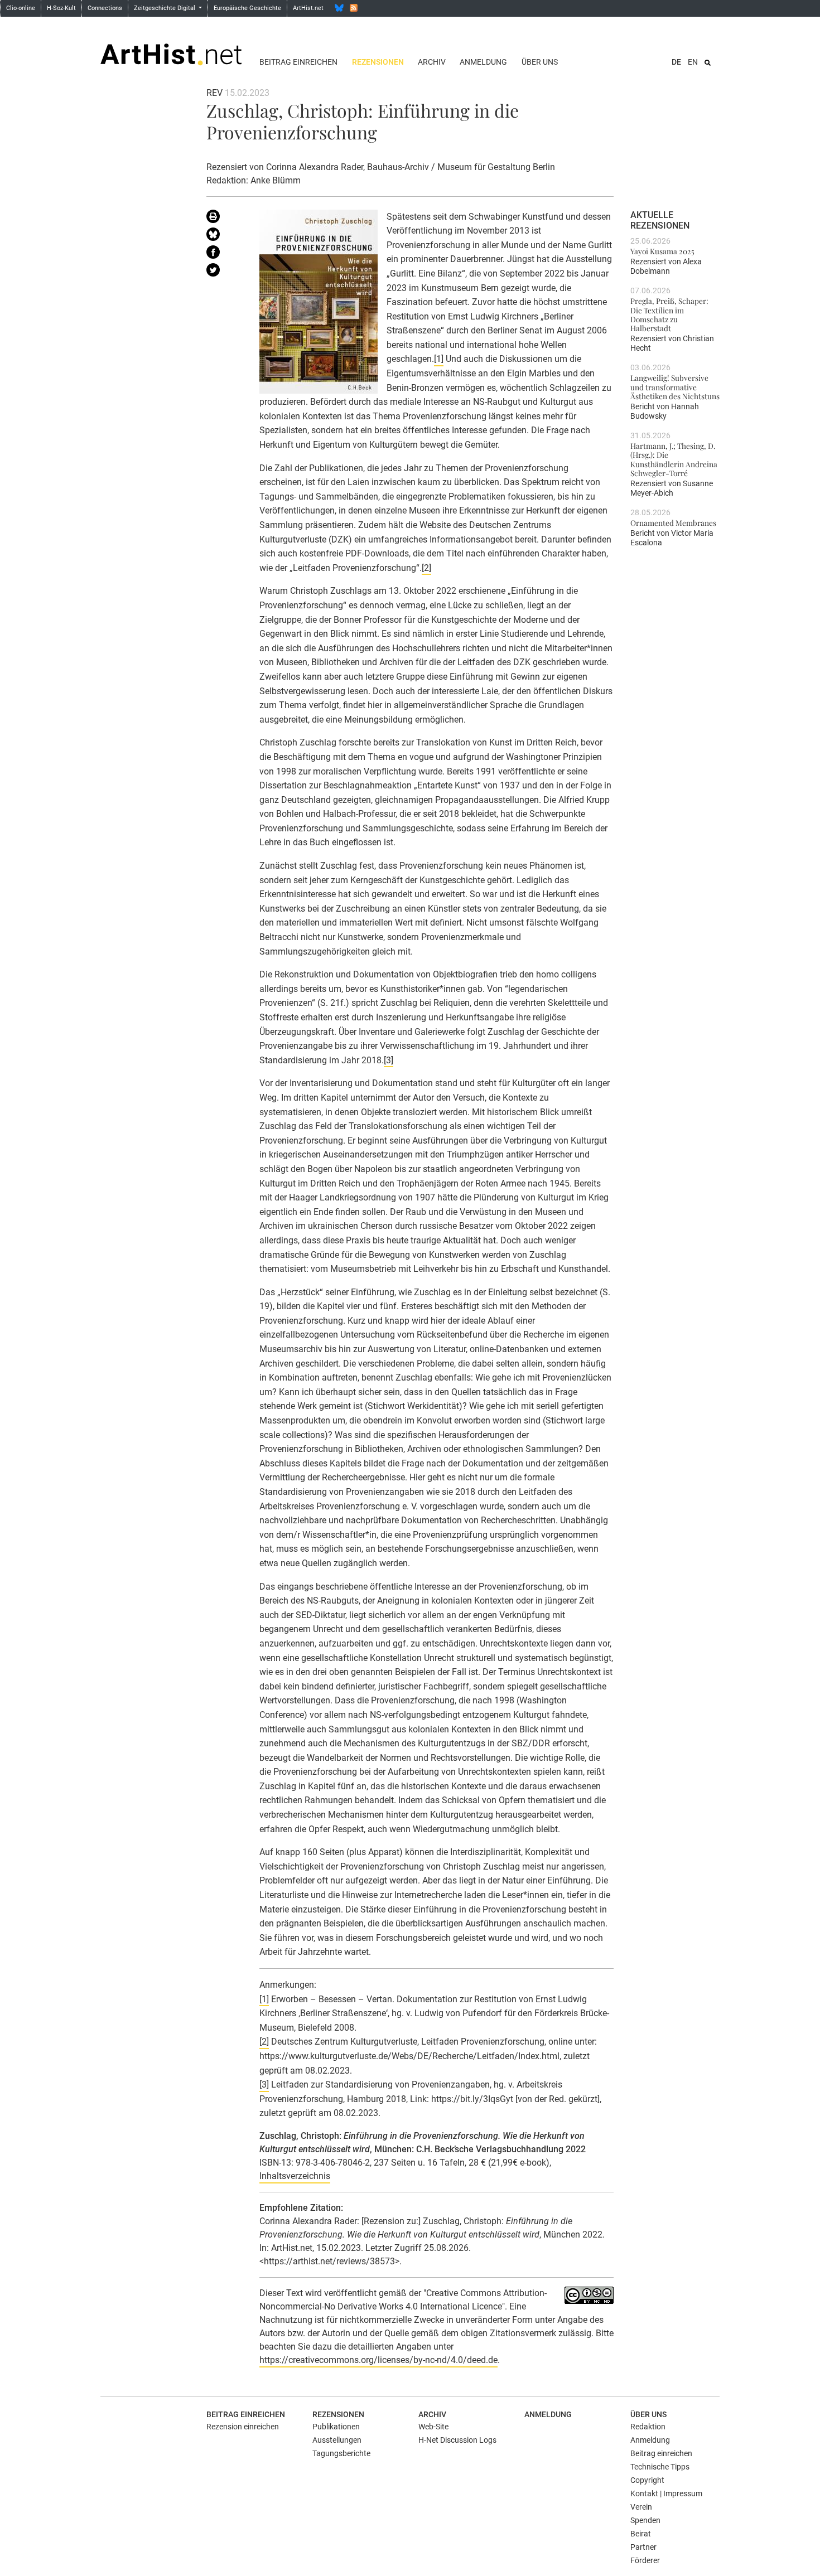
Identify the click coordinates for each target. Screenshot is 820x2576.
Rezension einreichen (243, 2427)
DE (676, 62)
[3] (389, 1060)
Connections (105, 8)
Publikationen (336, 2427)
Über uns (540, 62)
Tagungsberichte (341, 2453)
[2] (426, 568)
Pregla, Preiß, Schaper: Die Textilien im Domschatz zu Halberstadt (669, 314)
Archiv (432, 62)
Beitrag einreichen (298, 62)
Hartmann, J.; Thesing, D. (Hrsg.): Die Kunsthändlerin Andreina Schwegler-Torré (674, 459)
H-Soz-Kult (61, 8)
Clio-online (21, 8)
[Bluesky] (339, 8)
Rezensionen (378, 62)
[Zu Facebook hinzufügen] (225, 254)
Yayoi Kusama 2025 (662, 251)
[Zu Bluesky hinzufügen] (225, 236)
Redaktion (648, 2427)
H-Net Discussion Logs (457, 2440)
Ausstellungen (337, 2440)
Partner (643, 2547)
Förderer (645, 2560)
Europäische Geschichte (247, 8)
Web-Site (433, 2427)
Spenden (645, 2520)
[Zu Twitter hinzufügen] (225, 272)
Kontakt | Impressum (666, 2493)
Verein (641, 2507)
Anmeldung (483, 62)
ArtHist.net (308, 8)
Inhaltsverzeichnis (295, 2176)
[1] (439, 359)
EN (693, 62)
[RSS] (354, 8)
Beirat (641, 2534)
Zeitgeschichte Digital (165, 8)
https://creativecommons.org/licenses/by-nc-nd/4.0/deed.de (378, 2360)
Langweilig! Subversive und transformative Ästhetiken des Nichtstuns (675, 387)
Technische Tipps (660, 2467)
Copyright (647, 2480)
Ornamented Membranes (673, 522)
